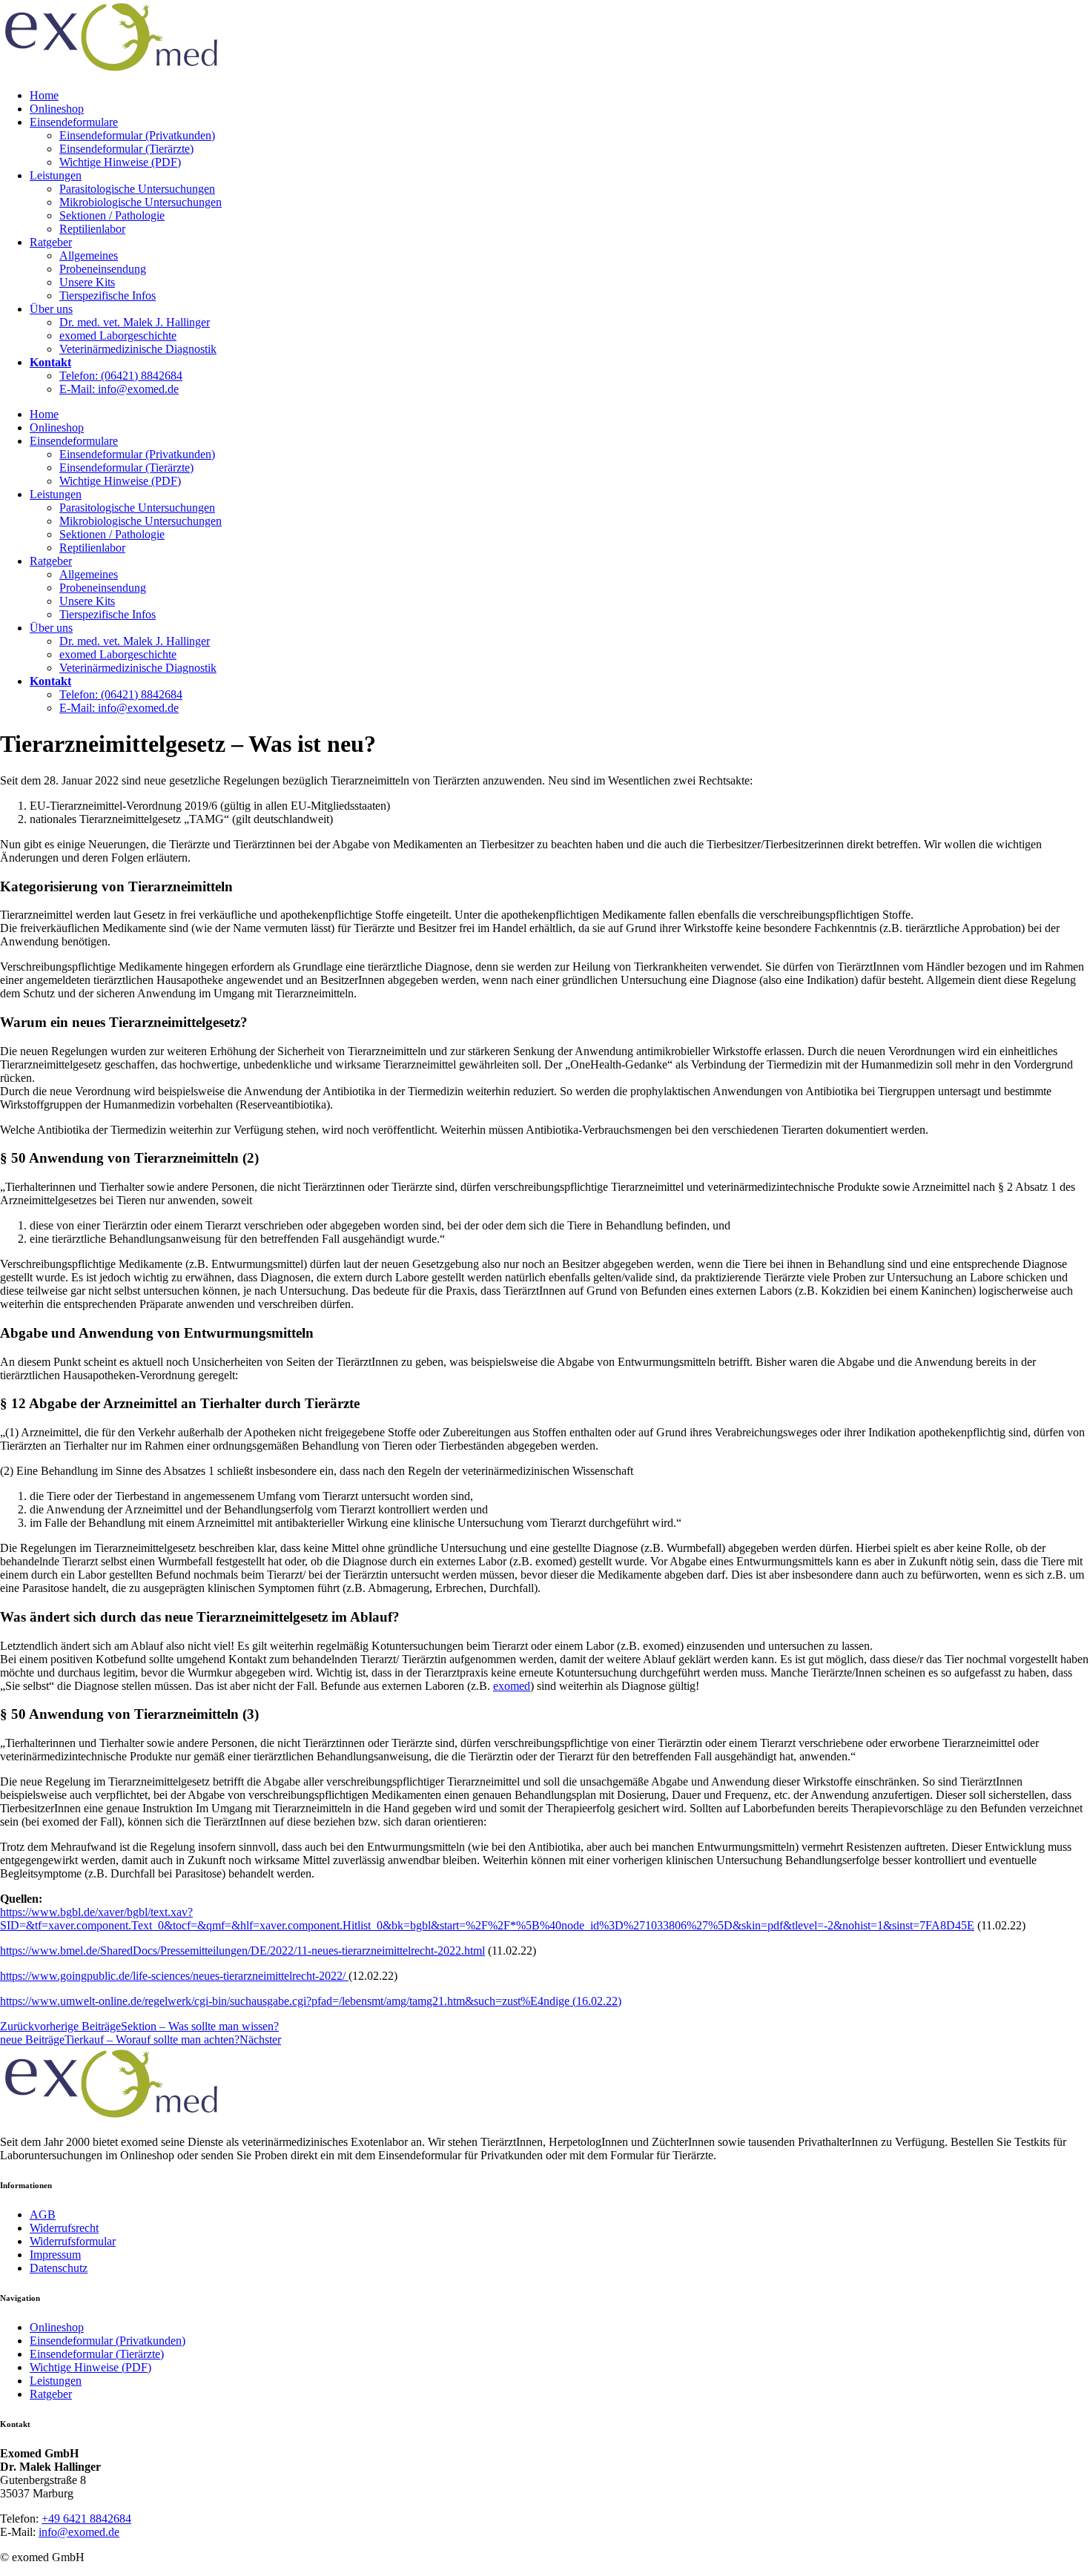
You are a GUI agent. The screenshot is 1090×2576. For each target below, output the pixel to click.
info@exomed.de (79, 2532)
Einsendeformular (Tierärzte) (126, 149)
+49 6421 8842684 (86, 2519)
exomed (512, 1686)
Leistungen (56, 175)
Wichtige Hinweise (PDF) (120, 162)
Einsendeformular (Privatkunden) (137, 135)
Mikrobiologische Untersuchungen (141, 202)
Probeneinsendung (103, 269)
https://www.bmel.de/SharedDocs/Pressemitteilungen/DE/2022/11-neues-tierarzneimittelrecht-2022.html (242, 1951)
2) (617, 2001)
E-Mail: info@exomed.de (119, 389)
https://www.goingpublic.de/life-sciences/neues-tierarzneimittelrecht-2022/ (174, 1976)
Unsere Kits (87, 282)
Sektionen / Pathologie (112, 215)
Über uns (51, 309)
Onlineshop (57, 109)
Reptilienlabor (92, 229)
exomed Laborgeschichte (118, 336)
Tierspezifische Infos (108, 295)
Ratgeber (51, 242)
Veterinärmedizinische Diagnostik (138, 349)
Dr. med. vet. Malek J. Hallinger (135, 322)
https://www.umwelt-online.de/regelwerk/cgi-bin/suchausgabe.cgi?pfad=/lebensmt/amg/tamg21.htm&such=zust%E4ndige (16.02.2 (306, 2001)
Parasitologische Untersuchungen (137, 189)
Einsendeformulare (74, 122)
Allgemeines (89, 255)
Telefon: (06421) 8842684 (121, 376)
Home (44, 95)
